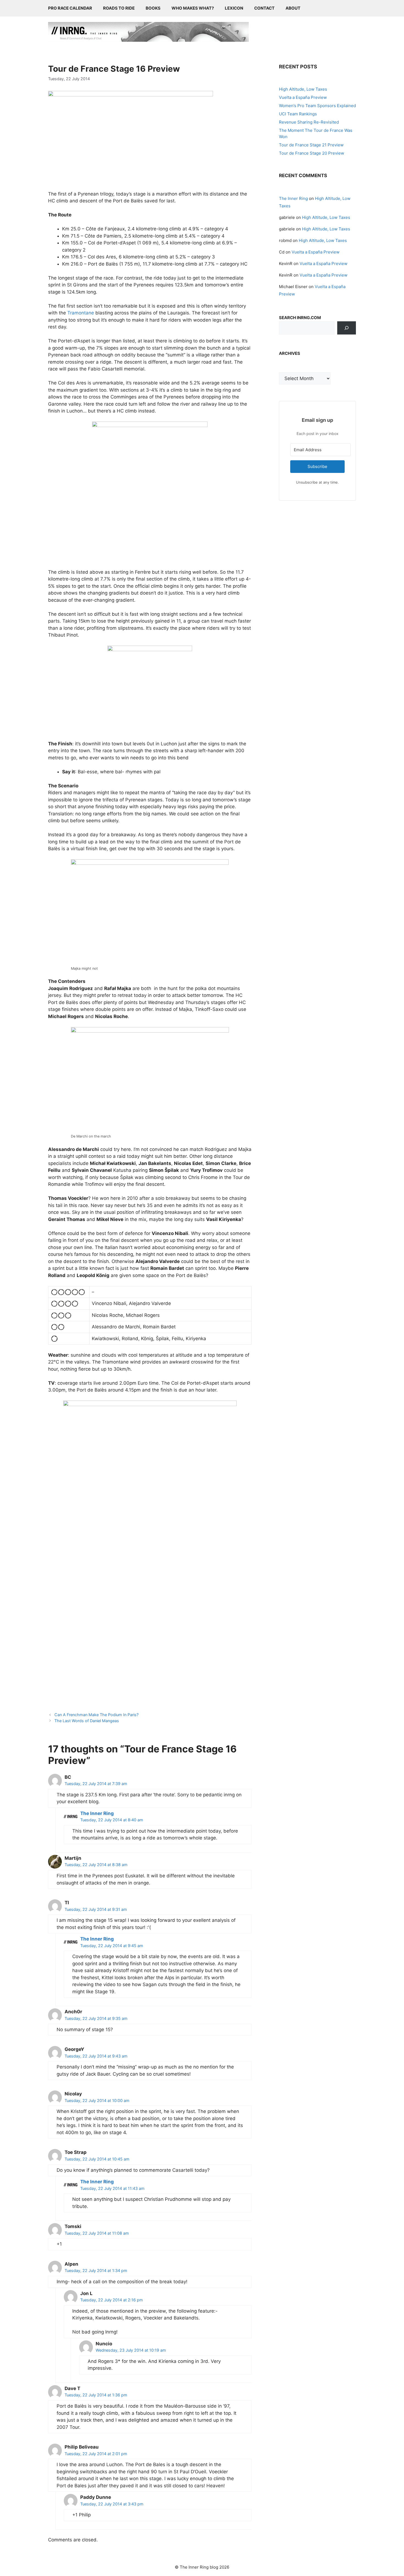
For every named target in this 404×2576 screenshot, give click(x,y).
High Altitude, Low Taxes (303, 89)
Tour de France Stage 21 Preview (311, 145)
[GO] (347, 328)
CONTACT (264, 8)
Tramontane (81, 313)
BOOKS (153, 8)
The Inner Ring (97, 1813)
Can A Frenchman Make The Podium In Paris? (96, 1715)
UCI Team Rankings (298, 114)
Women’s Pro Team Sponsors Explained (317, 106)
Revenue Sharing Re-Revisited (309, 122)
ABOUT (293, 8)
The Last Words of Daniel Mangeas (87, 1721)
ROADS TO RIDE (119, 8)
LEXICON (234, 8)
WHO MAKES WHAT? (193, 8)
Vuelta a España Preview (303, 97)
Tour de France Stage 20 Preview (312, 153)
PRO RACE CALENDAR (70, 8)
